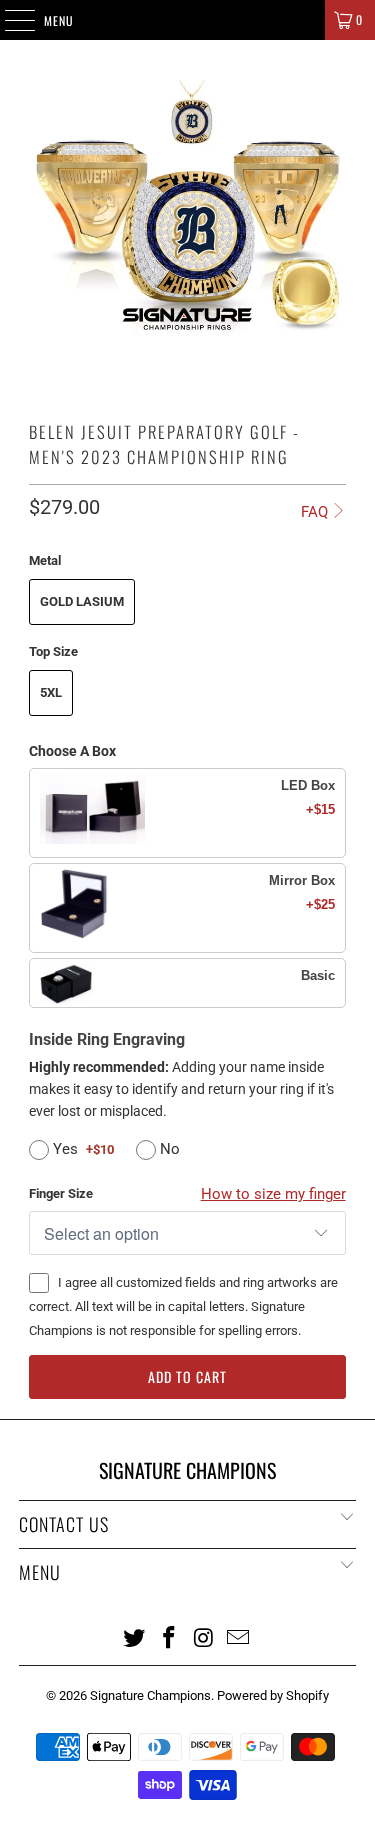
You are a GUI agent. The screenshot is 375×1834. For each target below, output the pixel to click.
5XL (51, 692)
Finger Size (61, 1193)
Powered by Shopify (273, 1695)
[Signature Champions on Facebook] (169, 1637)
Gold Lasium (82, 601)
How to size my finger (273, 1194)
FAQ (314, 512)
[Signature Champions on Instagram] (204, 1637)
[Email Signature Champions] (239, 1637)
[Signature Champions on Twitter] (135, 1637)
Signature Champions (150, 1695)
